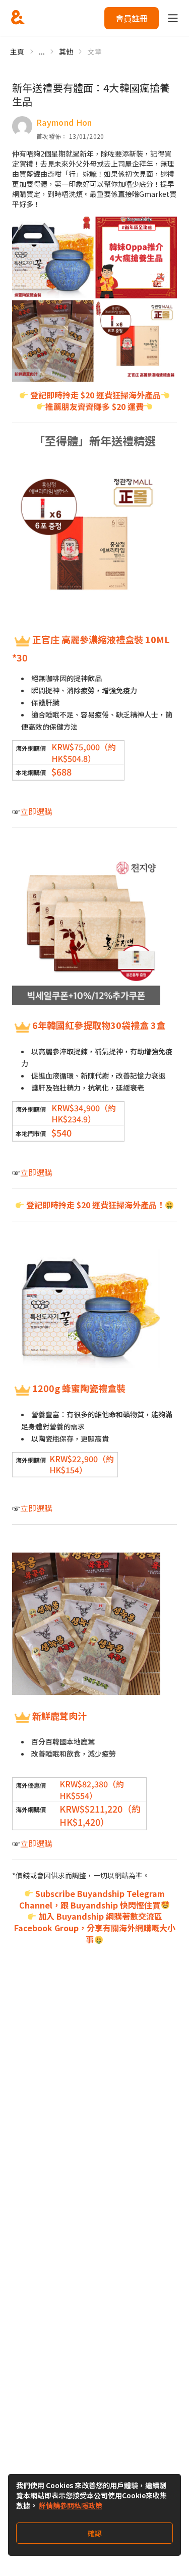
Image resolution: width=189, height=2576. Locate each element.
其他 (66, 51)
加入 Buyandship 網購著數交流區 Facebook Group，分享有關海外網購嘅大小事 (95, 1928)
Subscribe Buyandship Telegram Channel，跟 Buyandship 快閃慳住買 (92, 1899)
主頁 (17, 51)
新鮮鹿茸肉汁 (59, 1716)
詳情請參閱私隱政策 (71, 2505)
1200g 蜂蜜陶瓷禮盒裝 (79, 1388)
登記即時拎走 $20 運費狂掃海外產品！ (94, 1205)
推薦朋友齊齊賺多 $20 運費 (94, 406)
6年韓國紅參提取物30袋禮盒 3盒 (99, 1025)
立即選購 (36, 811)
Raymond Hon (64, 122)
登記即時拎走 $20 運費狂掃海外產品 (94, 395)
